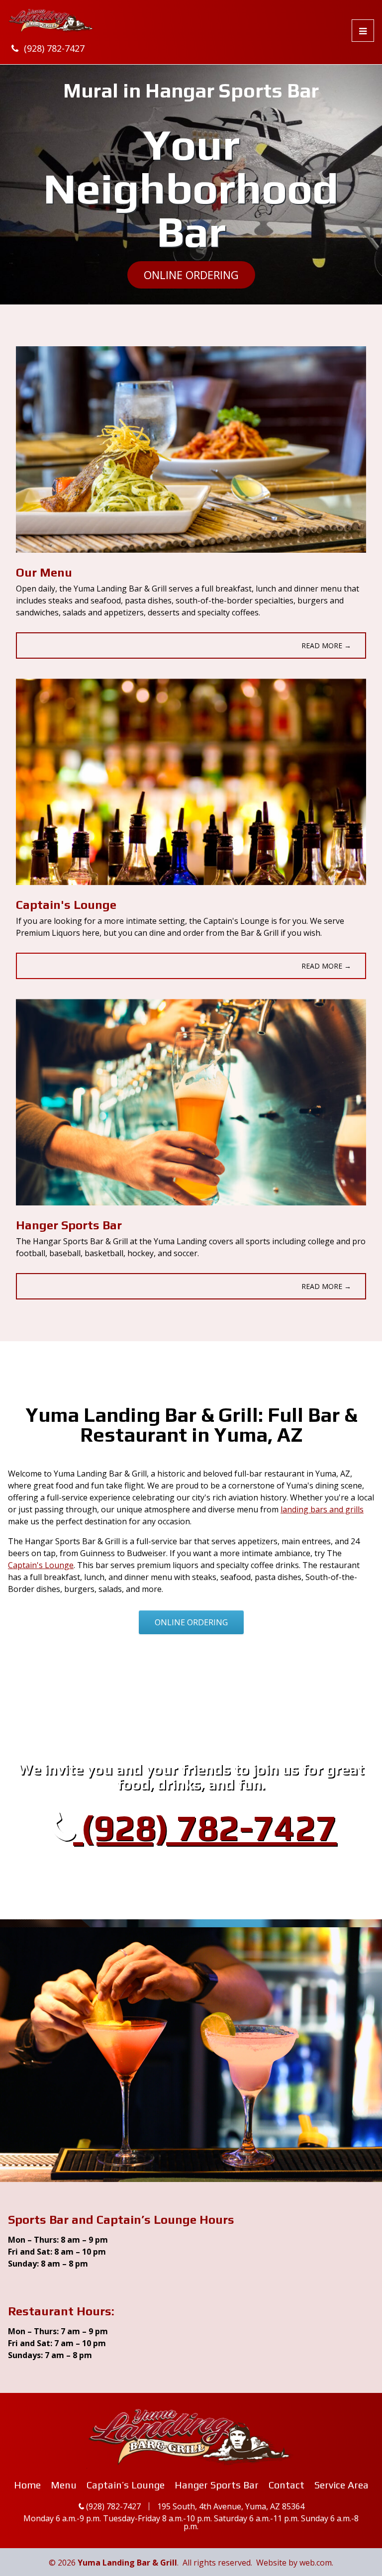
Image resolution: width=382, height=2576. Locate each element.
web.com (316, 2563)
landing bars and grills (322, 1509)
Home (27, 2485)
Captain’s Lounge (126, 2485)
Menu (64, 2485)
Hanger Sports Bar (217, 2485)
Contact (286, 2485)
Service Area (341, 2485)
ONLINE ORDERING (191, 275)
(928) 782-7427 (54, 48)
